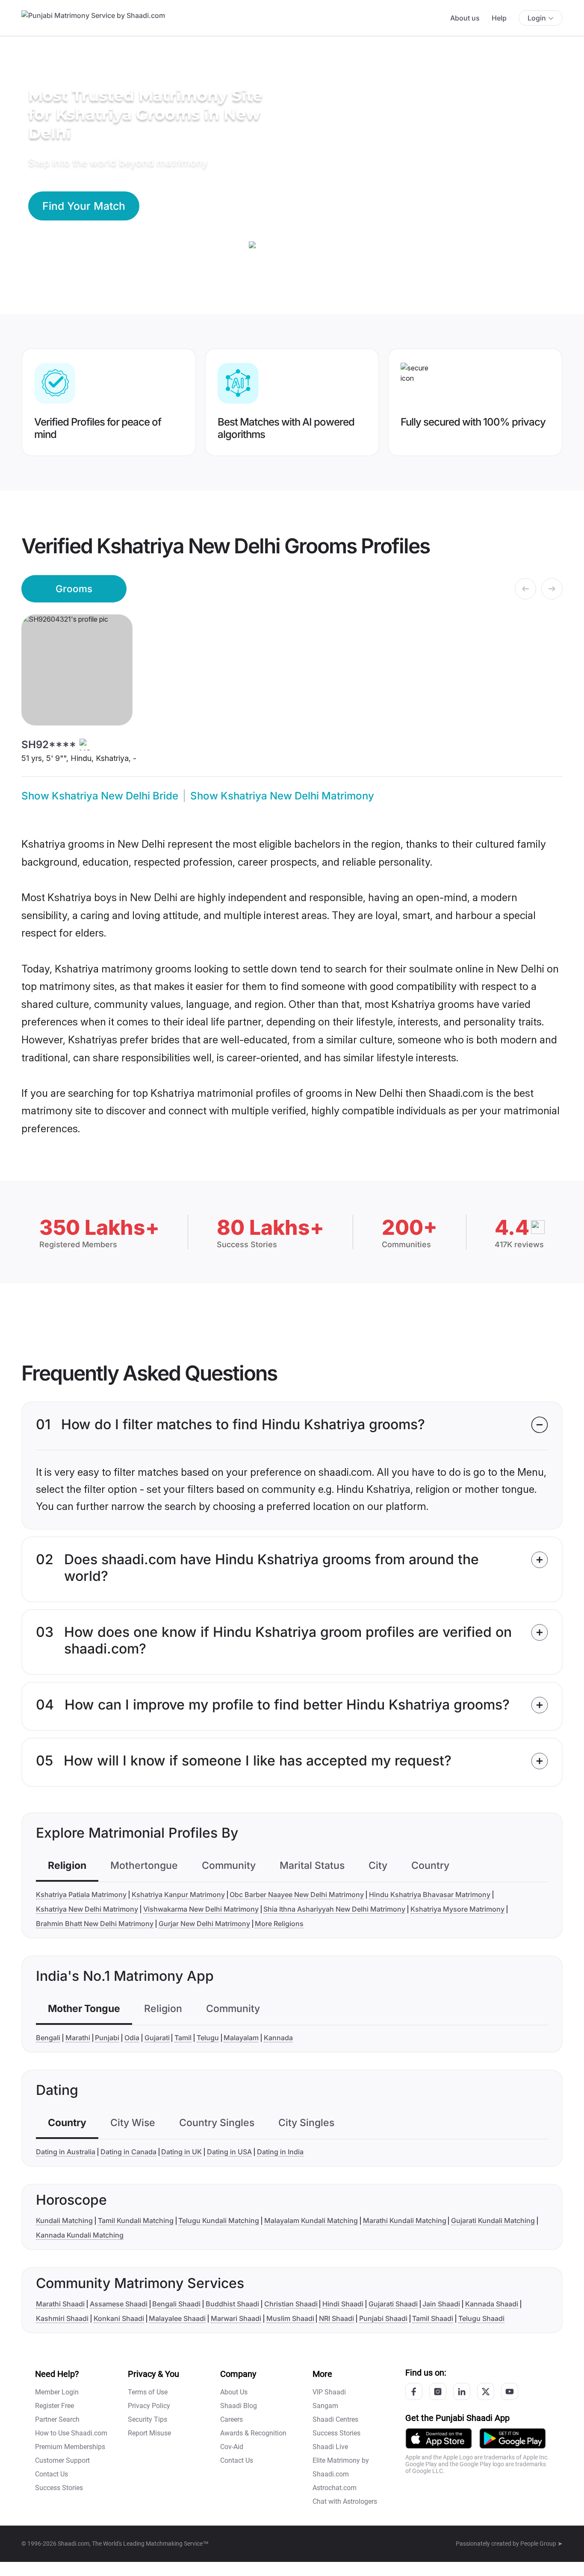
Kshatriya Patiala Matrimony (81, 1895)
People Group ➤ (541, 2544)
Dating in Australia (66, 2152)
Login (537, 18)
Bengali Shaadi (176, 2304)
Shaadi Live (330, 2447)
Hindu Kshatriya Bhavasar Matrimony (430, 1895)
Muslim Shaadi (290, 2318)
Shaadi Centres (335, 2419)
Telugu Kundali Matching (219, 2221)
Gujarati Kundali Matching (493, 2221)
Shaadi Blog (239, 2406)
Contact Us (52, 2474)
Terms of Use (148, 2392)
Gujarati (157, 2038)
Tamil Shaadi (433, 2318)
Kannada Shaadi (492, 2304)
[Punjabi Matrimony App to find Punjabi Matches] (439, 2438)
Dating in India (280, 2152)
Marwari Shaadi (236, 2318)
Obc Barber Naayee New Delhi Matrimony (297, 1895)
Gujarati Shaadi (393, 2304)
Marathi (78, 2038)
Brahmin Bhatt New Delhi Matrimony (95, 1924)
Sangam (325, 2406)
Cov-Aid (232, 2447)
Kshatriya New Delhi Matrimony (87, 1909)
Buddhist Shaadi (232, 2304)
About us (465, 18)
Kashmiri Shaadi (62, 2318)
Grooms (74, 589)
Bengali (48, 2038)
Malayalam (241, 2038)
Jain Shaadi (441, 2304)
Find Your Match (84, 206)
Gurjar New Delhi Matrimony (204, 1924)
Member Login (57, 2392)
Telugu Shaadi (481, 2318)
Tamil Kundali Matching (136, 2221)
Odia (132, 2038)
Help (499, 18)
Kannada (278, 2038)
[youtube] (510, 2391)
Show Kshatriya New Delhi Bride (100, 796)
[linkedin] (462, 2391)
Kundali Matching (64, 2221)
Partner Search (57, 2419)
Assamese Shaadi (119, 2304)
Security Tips (147, 2419)
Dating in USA (229, 2152)
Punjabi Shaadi (383, 2318)
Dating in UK (181, 2152)
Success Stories (59, 2488)
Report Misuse (149, 2433)
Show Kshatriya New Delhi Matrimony (282, 796)
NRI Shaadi (336, 2318)
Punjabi (107, 2038)
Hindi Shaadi (343, 2304)
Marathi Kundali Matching (405, 2221)
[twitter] (486, 2391)
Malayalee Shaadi (177, 2318)
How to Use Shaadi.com (71, 2433)
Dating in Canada (128, 2152)
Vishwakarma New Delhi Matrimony (201, 1909)
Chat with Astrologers (345, 2501)
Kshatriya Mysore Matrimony (457, 1909)
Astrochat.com (335, 2488)
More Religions (279, 1924)
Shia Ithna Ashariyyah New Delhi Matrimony (334, 1909)
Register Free (55, 2406)
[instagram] (438, 2391)
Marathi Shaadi (60, 2304)
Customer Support (62, 2460)
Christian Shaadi (291, 2304)
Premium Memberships (70, 2447)
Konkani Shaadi (119, 2318)
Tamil (183, 2038)
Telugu (208, 2038)
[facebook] (414, 2391)
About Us (234, 2392)
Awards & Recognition (253, 2433)
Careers (232, 2419)
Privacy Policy (149, 2406)
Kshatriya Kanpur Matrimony (178, 1895)
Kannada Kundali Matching (80, 2235)
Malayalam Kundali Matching (311, 2221)
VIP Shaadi (329, 2392)
